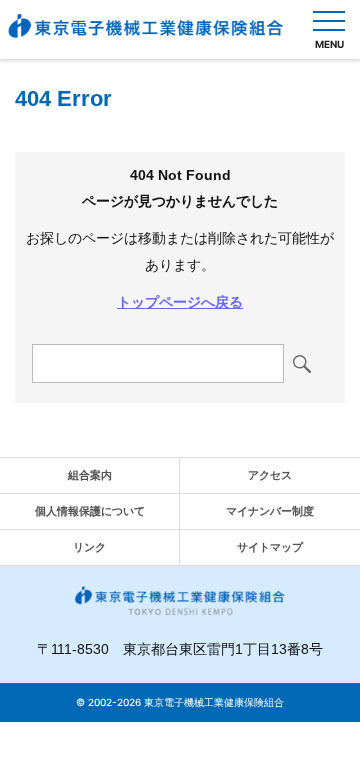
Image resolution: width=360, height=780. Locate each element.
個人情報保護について (90, 511)
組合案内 (90, 475)
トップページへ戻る (180, 302)
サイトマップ (270, 547)
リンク (89, 547)
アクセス (270, 475)
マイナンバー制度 (270, 511)
